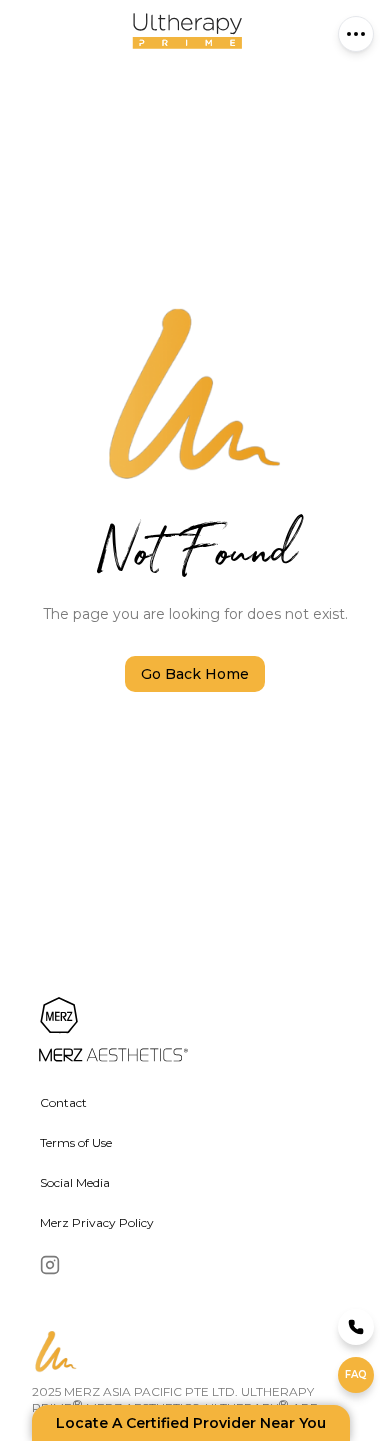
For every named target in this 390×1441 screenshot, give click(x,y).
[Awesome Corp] (179, 1031)
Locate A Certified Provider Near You (191, 1423)
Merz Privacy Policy (97, 1222)
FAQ (356, 1374)
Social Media (75, 1182)
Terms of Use (76, 1142)
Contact (63, 1102)
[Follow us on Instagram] (50, 1265)
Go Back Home (195, 674)
